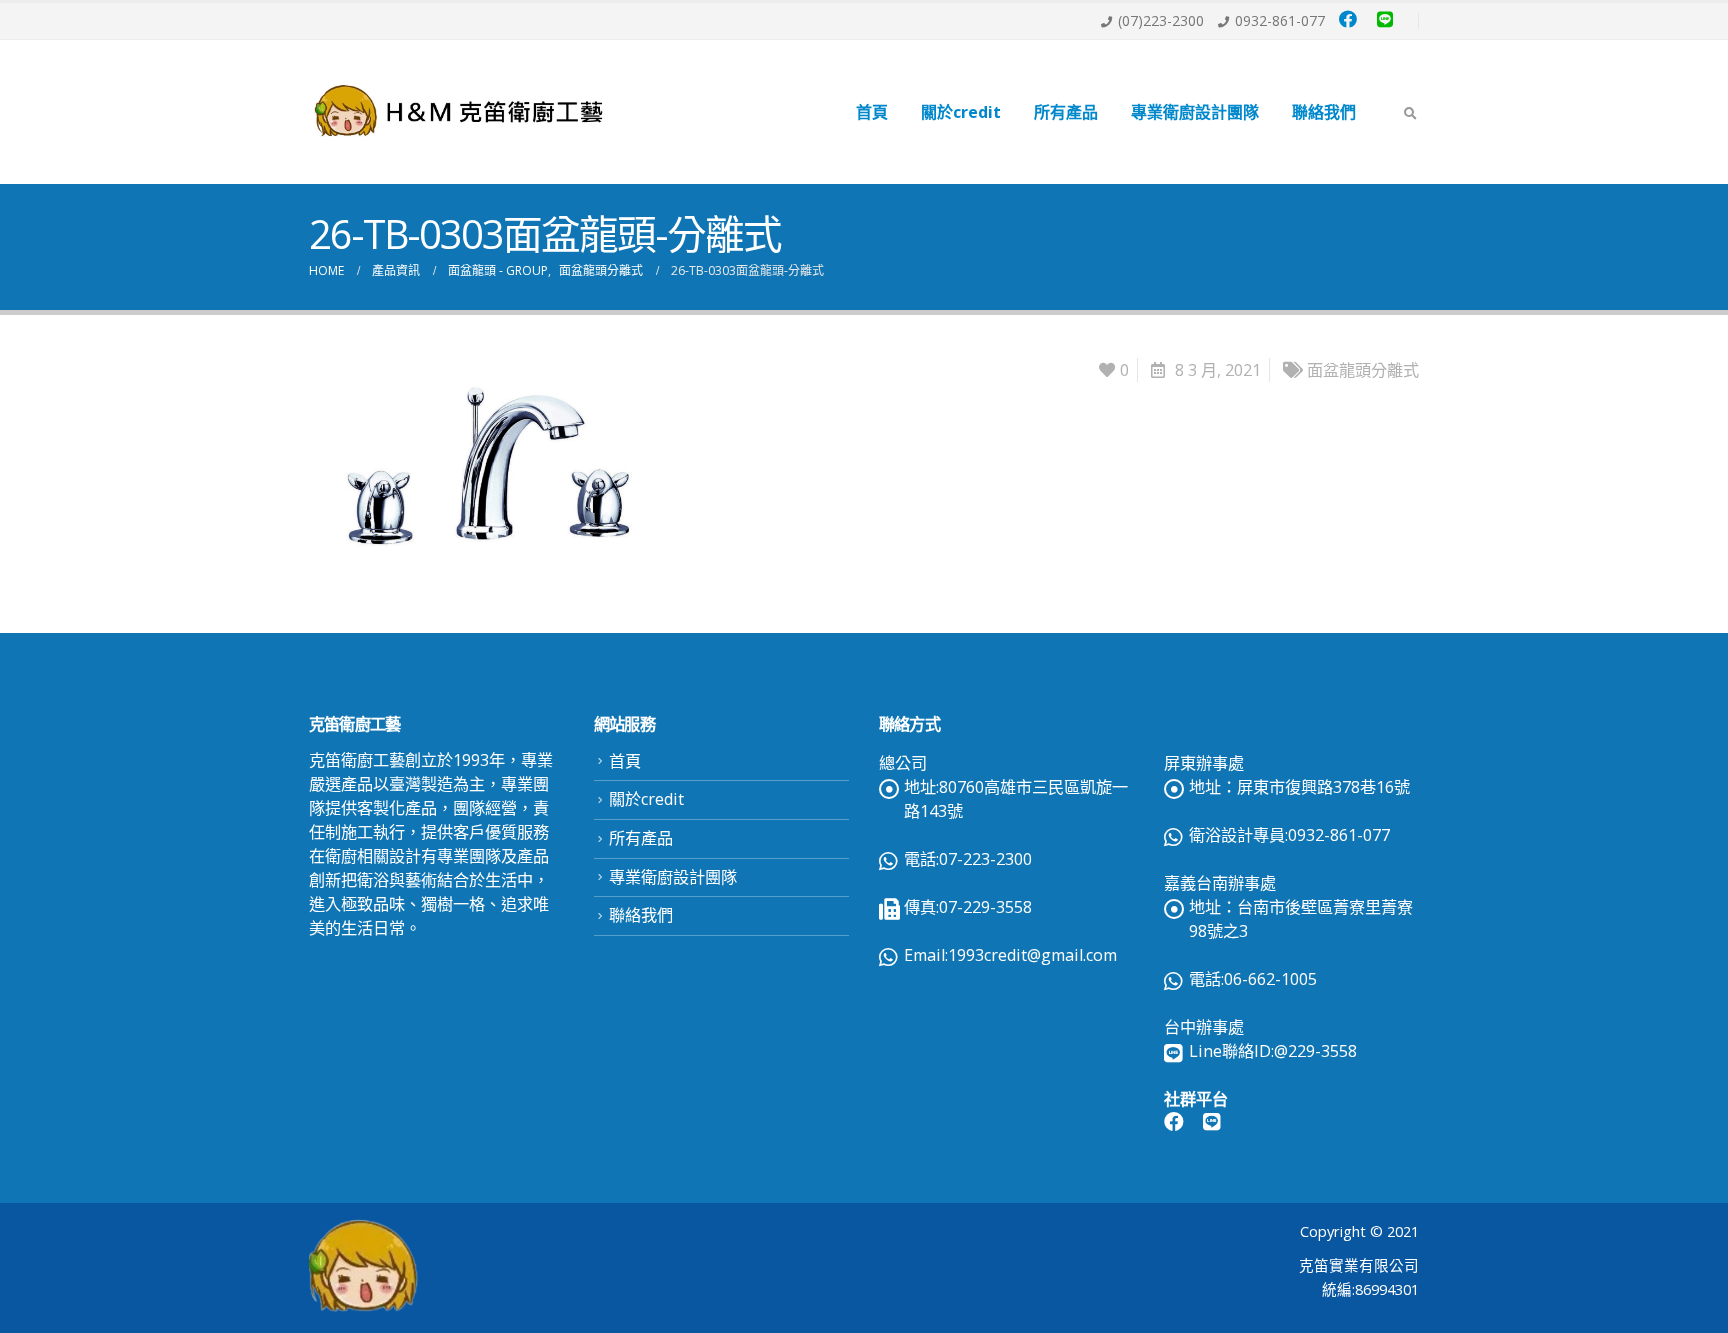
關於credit (961, 112)
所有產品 (1066, 112)
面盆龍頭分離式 (1363, 370)
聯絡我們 (1324, 112)
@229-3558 (1315, 1051)
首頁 (872, 112)
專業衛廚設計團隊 (1195, 112)
